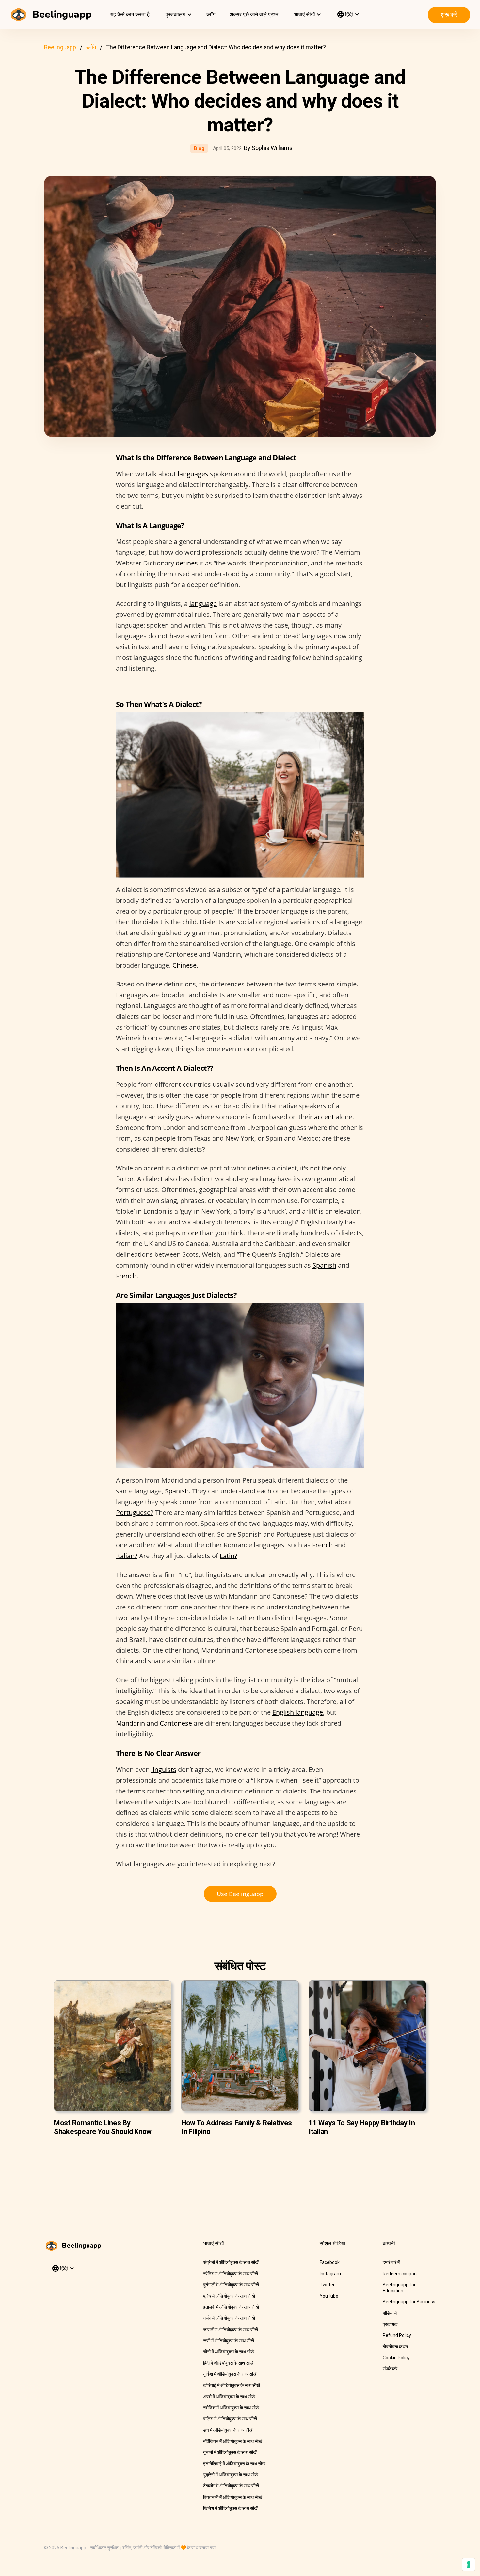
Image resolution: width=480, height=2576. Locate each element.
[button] (178, 15)
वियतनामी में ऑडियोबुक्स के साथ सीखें (233, 2497)
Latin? (229, 1556)
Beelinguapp (60, 47)
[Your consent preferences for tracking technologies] (469, 2565)
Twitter (327, 2285)
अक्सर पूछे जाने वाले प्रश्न (254, 15)
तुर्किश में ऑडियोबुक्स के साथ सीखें (230, 2374)
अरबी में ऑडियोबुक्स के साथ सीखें (229, 2397)
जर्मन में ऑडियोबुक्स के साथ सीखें (229, 2318)
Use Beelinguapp (240, 1894)
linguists (164, 1769)
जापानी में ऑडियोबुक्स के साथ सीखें (231, 2330)
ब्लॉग (211, 15)
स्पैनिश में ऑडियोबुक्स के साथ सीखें (231, 2274)
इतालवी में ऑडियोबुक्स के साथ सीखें (231, 2307)
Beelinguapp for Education (399, 2288)
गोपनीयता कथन (395, 2347)
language (203, 604)
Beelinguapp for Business (409, 2302)
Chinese (184, 965)
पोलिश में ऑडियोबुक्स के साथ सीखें (230, 2419)
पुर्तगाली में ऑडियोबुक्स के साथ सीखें (231, 2285)
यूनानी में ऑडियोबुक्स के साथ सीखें (230, 2452)
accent (324, 1117)
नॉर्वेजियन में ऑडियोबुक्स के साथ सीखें (233, 2441)
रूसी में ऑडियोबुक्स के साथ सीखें (229, 2341)
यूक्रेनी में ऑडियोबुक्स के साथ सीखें (231, 2475)
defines (187, 563)
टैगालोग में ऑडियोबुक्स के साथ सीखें (231, 2486)
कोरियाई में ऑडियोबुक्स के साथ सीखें (232, 2385)
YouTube (329, 2296)
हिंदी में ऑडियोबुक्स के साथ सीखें (228, 2363)
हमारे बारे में (391, 2262)
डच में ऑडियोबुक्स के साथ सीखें (228, 2430)
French (126, 1276)
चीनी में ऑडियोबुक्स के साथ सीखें (229, 2352)
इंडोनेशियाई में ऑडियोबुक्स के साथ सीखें (234, 2464)
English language (298, 1712)
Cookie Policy (396, 2358)
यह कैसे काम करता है (130, 15)
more (190, 1233)
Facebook (330, 2262)
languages (193, 474)
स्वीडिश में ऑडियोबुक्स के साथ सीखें (231, 2408)
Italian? (127, 1556)
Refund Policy (397, 2335)
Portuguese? (135, 1513)
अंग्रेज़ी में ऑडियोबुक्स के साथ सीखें (231, 2262)
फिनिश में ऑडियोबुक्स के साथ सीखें (230, 2508)
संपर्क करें (390, 2369)
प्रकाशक (390, 2324)
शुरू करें (449, 15)
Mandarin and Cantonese (154, 1723)
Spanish (324, 1265)
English (311, 1222)
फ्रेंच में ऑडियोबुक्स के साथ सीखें (229, 2296)
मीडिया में (390, 2313)
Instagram (330, 2274)
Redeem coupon (400, 2274)
